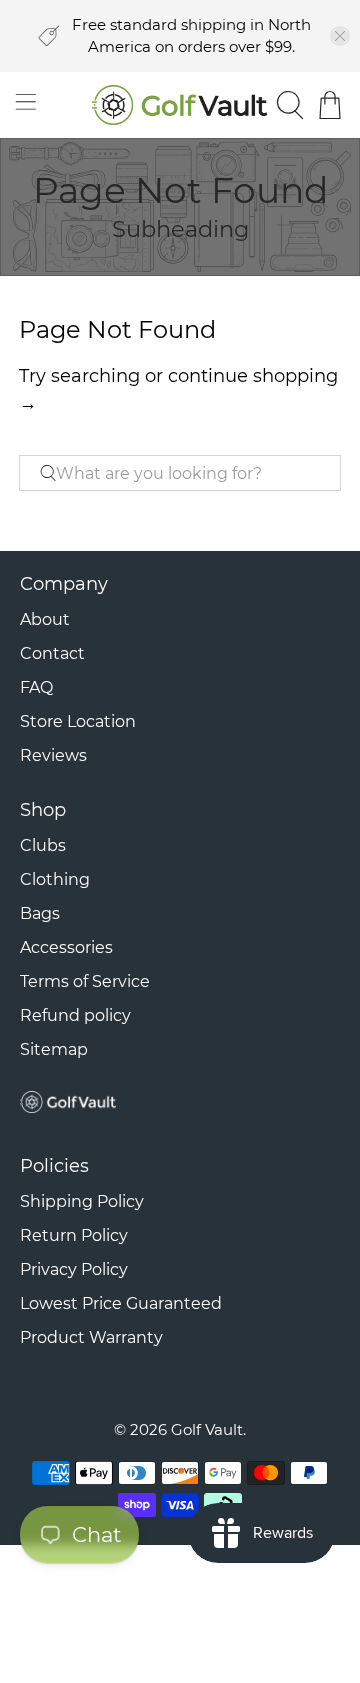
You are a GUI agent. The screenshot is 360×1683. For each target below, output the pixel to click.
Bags (40, 913)
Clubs (43, 845)
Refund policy (75, 1015)
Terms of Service (85, 981)
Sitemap (54, 1049)
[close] (340, 36)
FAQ (36, 687)
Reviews (53, 755)
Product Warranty (91, 1337)
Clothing (55, 879)
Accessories (66, 947)
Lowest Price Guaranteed (121, 1303)
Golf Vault (207, 1429)
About (45, 619)
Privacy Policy (74, 1269)
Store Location (78, 721)
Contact (52, 653)
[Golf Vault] (180, 104)
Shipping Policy (82, 1201)
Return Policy (74, 1235)
